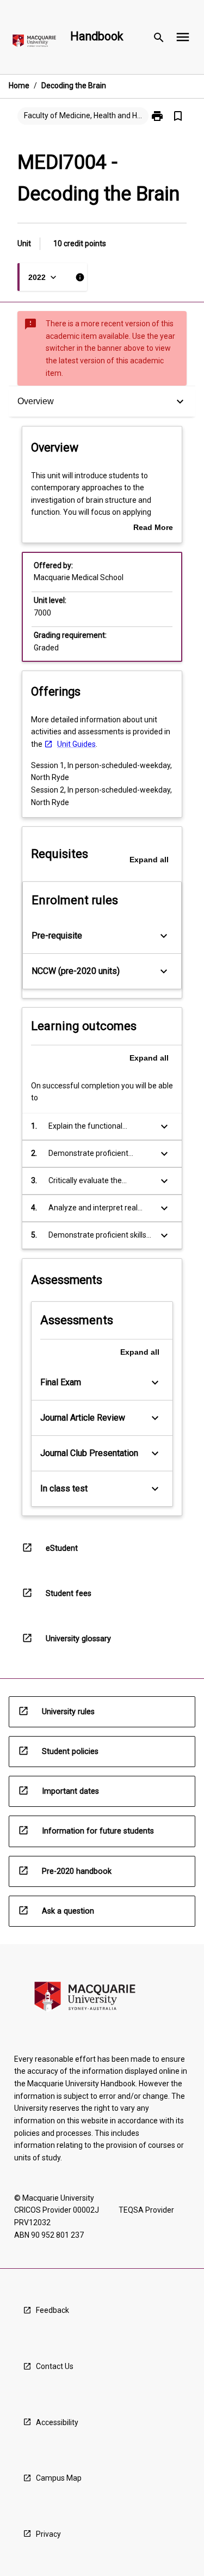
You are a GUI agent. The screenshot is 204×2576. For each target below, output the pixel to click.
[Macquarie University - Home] (34, 43)
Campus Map (59, 2478)
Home (19, 86)
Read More (153, 528)
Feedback (52, 2310)
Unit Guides (76, 744)
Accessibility (57, 2422)
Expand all (149, 860)
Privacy (48, 2534)
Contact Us (55, 2366)
